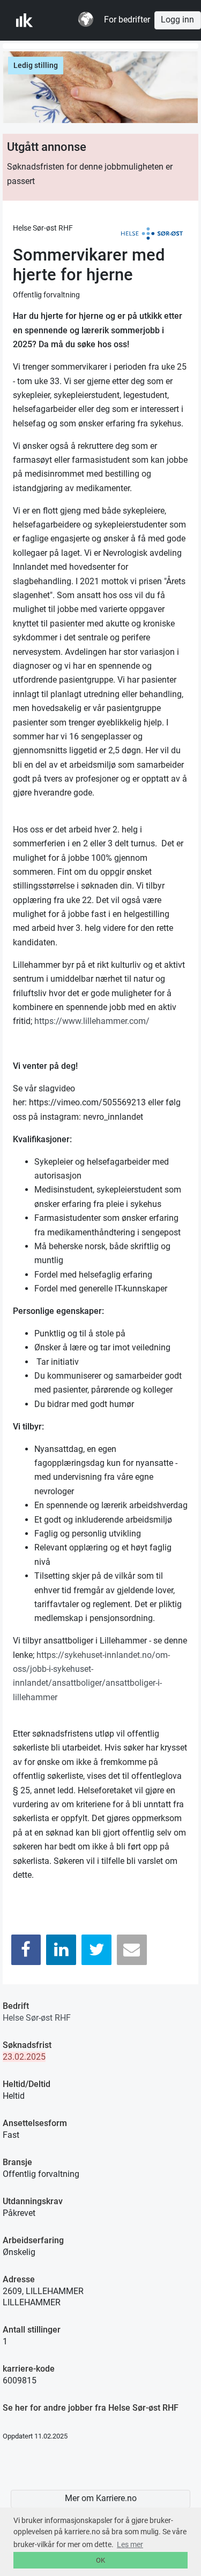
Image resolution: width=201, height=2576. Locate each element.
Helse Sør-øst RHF (37, 2018)
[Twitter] (96, 1950)
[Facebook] (26, 1950)
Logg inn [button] (177, 20)
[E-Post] (132, 1950)
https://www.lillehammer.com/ (92, 1021)
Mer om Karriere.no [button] (101, 2498)
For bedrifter (127, 20)
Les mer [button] (130, 2544)
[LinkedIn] (61, 1950)
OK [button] (100, 2560)
